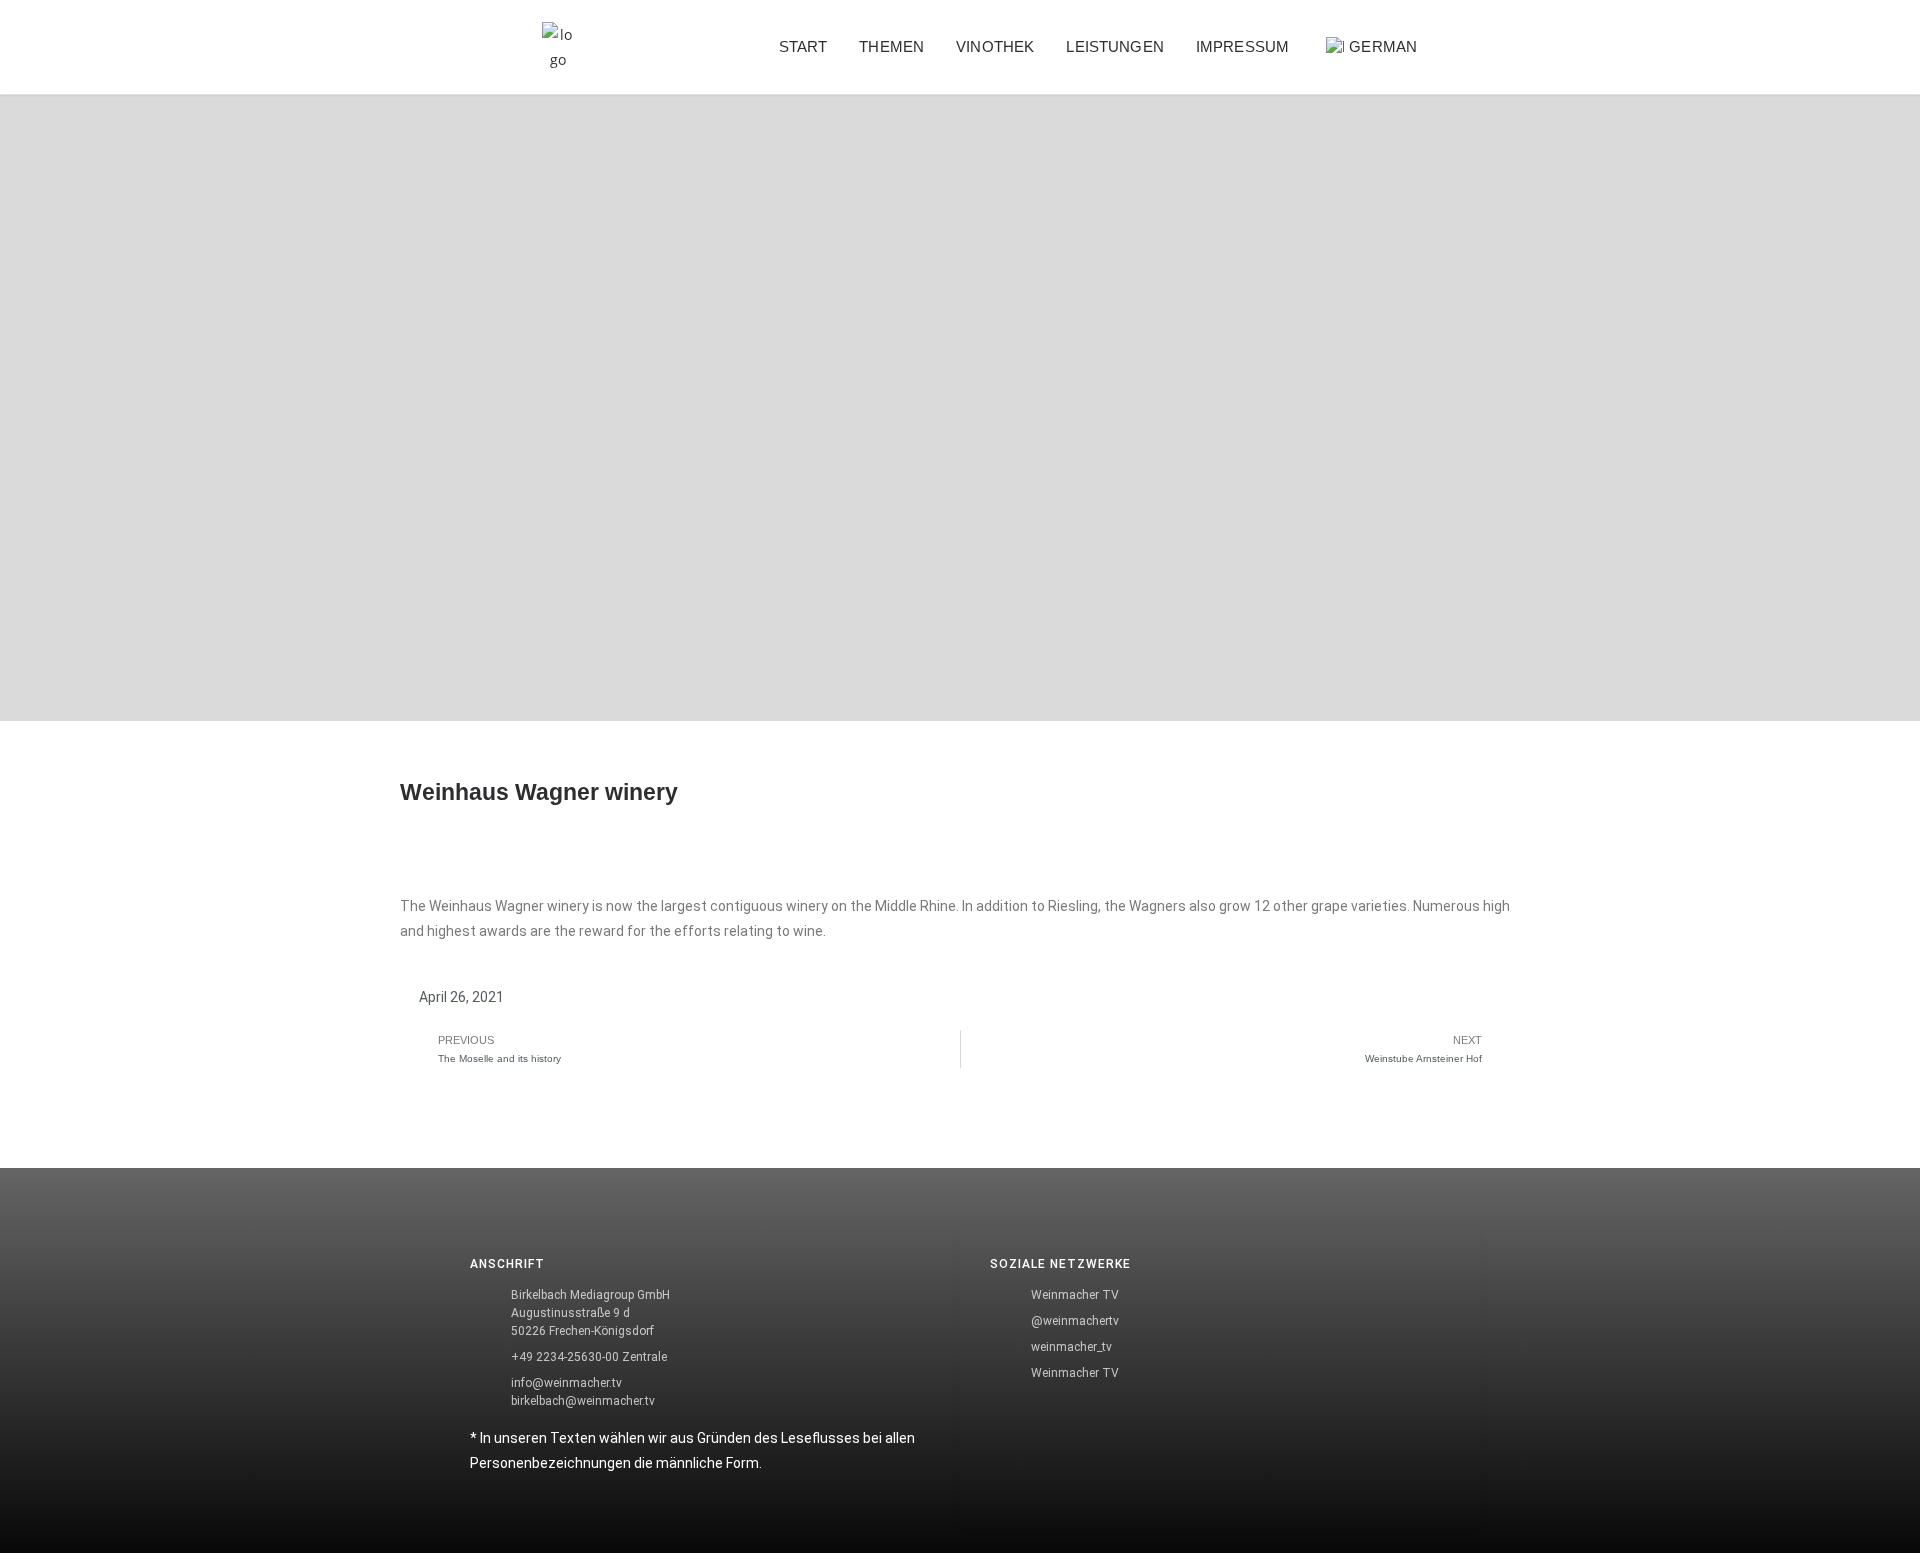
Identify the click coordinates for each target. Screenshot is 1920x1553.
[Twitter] (435, 1230)
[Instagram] (435, 1287)
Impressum (1242, 46)
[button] (1484, 47)
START (803, 46)
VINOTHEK (995, 46)
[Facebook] (435, 1173)
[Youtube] (435, 1344)
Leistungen (1115, 46)
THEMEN (891, 46)
